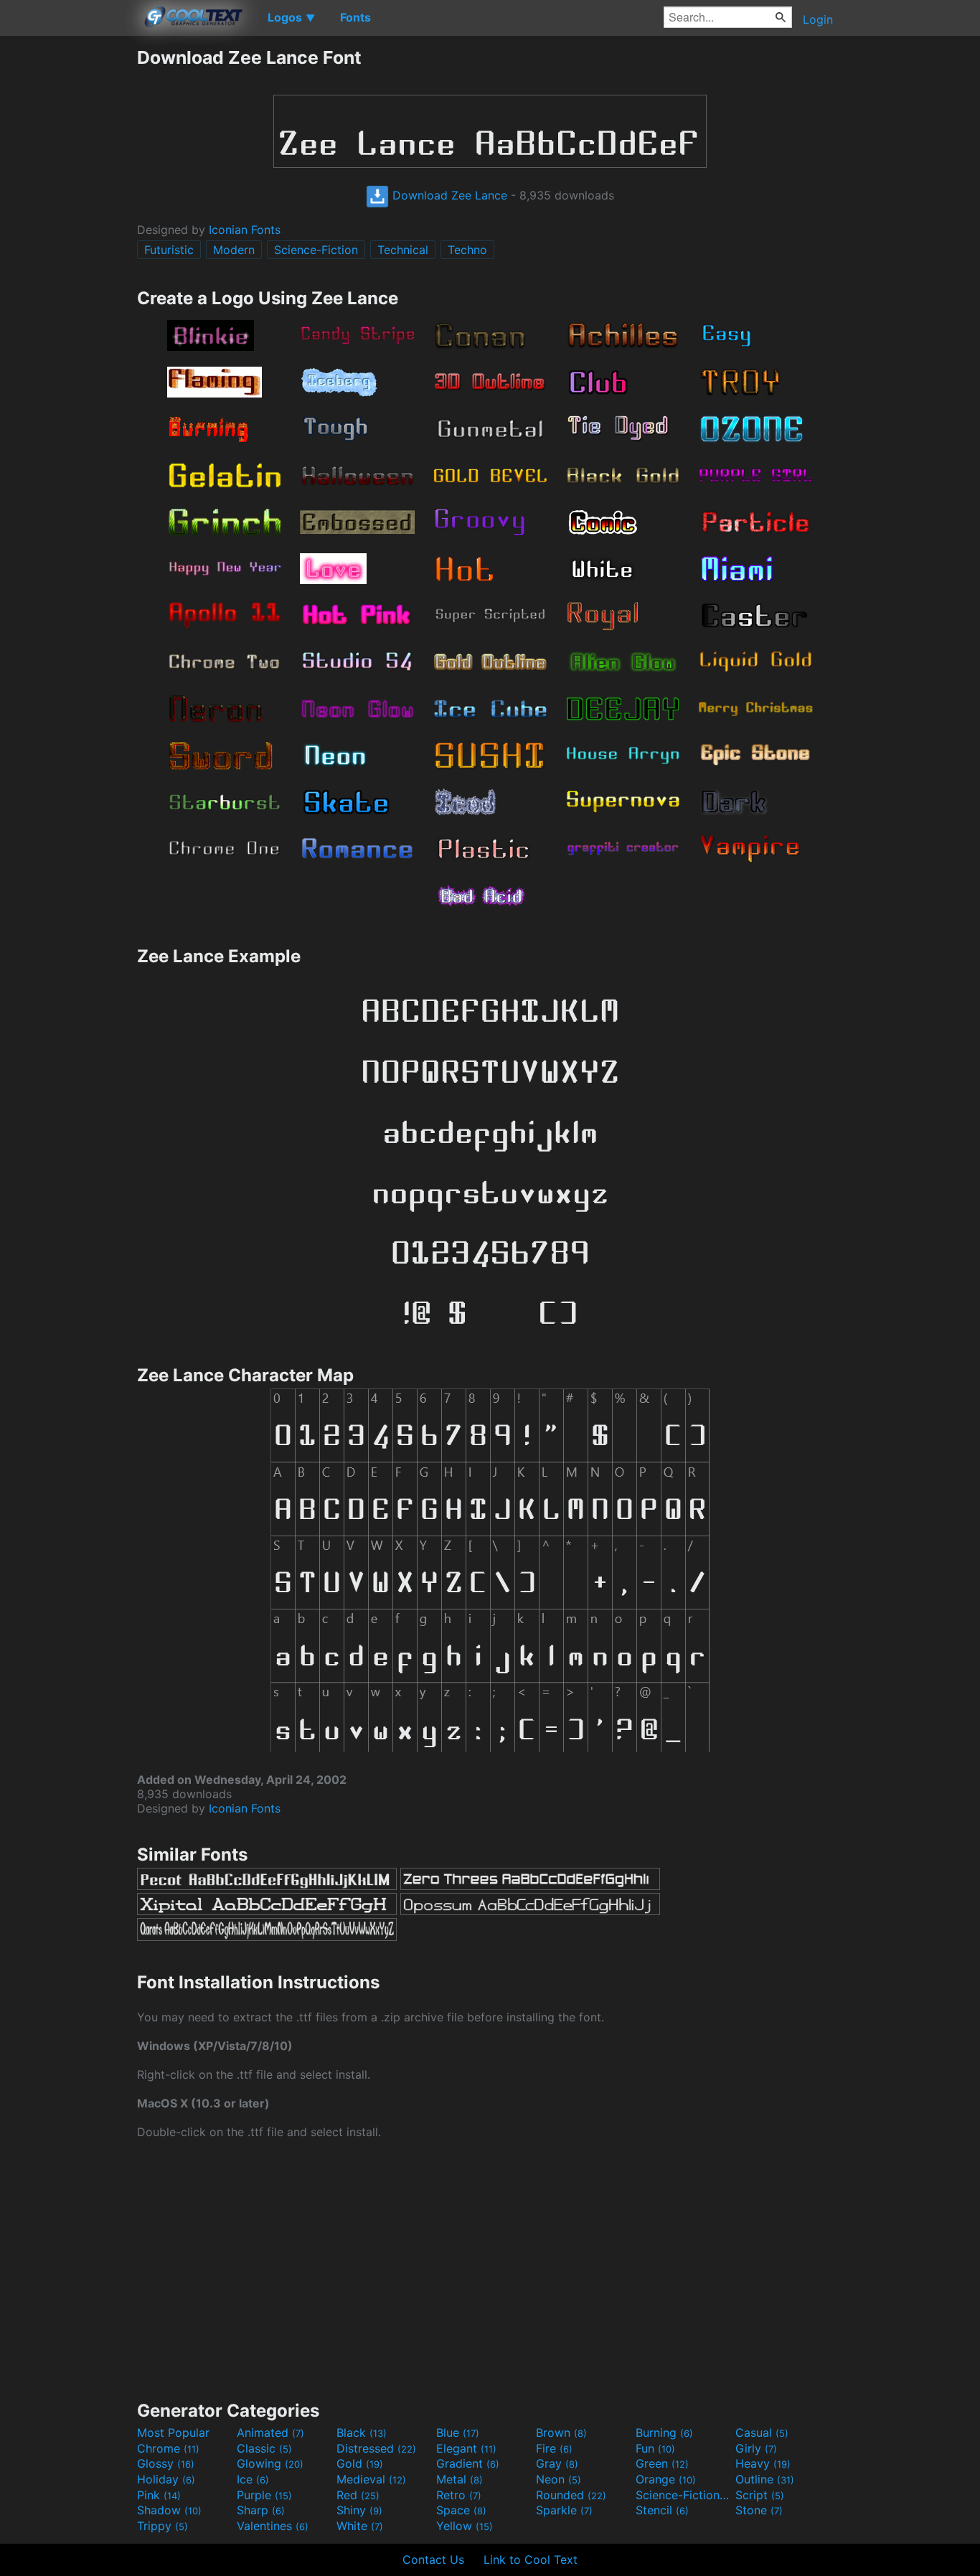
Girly (756, 2448)
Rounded (571, 2495)
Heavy (763, 2463)
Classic (264, 2448)
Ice (253, 2479)
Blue (458, 2432)
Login (818, 19)
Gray (557, 2463)
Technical (403, 250)
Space (461, 2510)
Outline (765, 2479)
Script (760, 2495)
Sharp (261, 2510)
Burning (664, 2432)
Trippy (162, 2526)
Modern (234, 250)
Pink (159, 2495)
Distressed (376, 2448)
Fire (554, 2448)
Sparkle (564, 2510)
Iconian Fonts (245, 230)
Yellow (465, 2526)
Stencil (662, 2510)
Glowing (270, 2463)
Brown (561, 2432)
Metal (460, 2479)
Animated (270, 2432)
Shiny (359, 2510)
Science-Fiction (316, 250)
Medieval (371, 2479)
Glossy (166, 2463)
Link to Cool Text (531, 2559)
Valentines (273, 2526)
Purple (264, 2495)
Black (362, 2432)
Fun (655, 2448)
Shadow (169, 2510)
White (360, 2526)
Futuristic (169, 250)
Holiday (166, 2479)
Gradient (468, 2463)
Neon (559, 2479)
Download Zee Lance (448, 195)
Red (358, 2495)
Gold (360, 2463)
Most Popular (173, 2432)
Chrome (168, 2448)
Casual (762, 2432)
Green (662, 2463)
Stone (759, 2510)
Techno (467, 250)
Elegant (466, 2448)
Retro (459, 2495)
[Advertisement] (68, 262)
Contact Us (433, 2559)
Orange (666, 2479)
